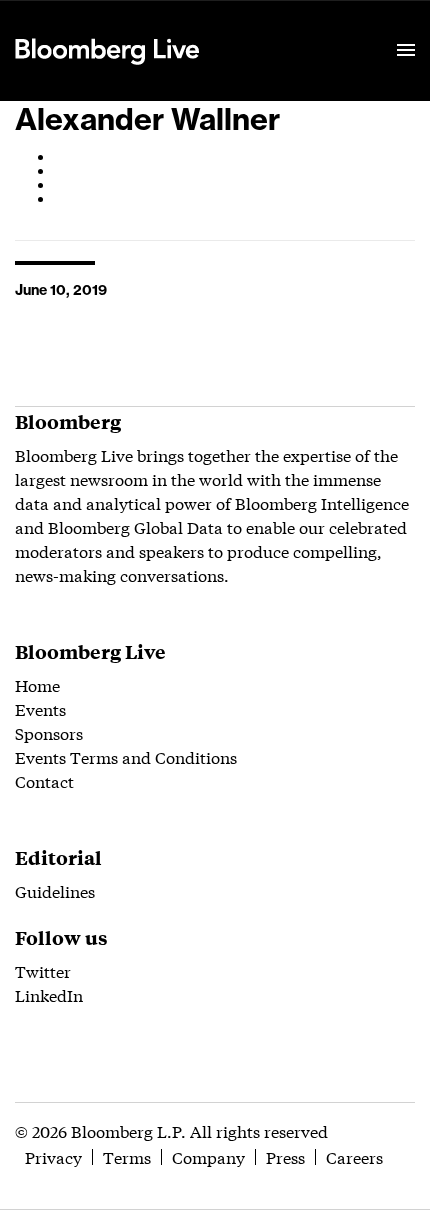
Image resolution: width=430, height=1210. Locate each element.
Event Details (263, 26)
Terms (127, 1156)
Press (285, 1156)
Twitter (43, 970)
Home (37, 684)
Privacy (53, 1156)
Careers (354, 1156)
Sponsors (49, 732)
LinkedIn (49, 994)
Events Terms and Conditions (126, 756)
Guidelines (55, 890)
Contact (44, 780)
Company (208, 1156)
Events (40, 708)
